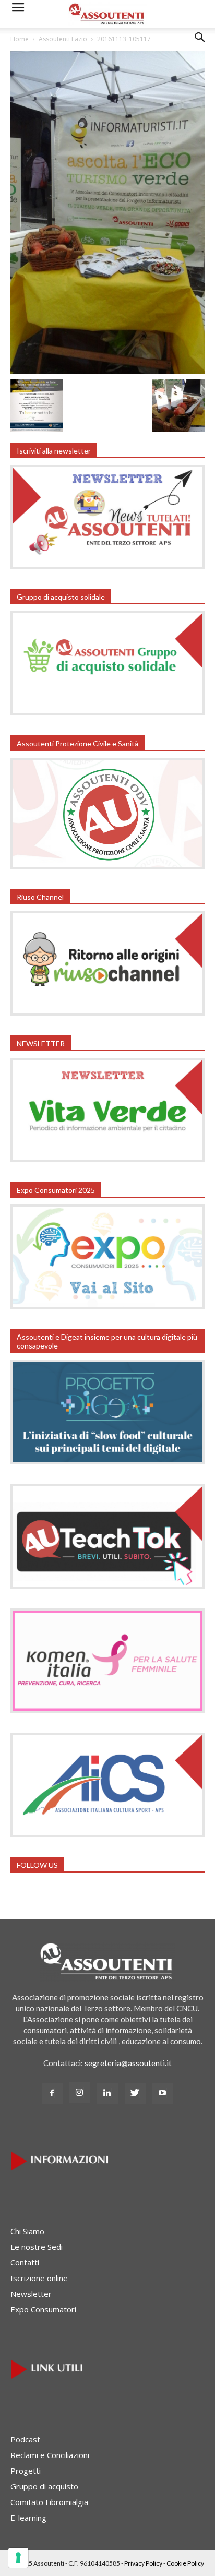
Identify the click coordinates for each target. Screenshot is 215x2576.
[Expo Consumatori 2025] (107, 1306)
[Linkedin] (107, 2093)
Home (20, 39)
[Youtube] (163, 2093)
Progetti (26, 2471)
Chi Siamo (27, 2231)
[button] (200, 45)
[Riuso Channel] (107, 1012)
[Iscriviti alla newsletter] (107, 566)
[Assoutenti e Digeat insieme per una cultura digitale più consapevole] (107, 1461)
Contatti (25, 2262)
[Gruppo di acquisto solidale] (107, 712)
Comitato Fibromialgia (49, 2502)
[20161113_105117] (107, 371)
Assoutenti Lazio (63, 39)
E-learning (28, 2518)
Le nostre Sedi (37, 2247)
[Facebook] (52, 2093)
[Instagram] (80, 2093)
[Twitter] (135, 2093)
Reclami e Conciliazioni (50, 2455)
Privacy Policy (143, 2563)
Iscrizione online (39, 2278)
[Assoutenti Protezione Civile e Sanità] (107, 866)
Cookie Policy (185, 2563)
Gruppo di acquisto (44, 2486)
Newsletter (31, 2294)
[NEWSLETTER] (107, 1159)
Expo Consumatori (43, 2309)
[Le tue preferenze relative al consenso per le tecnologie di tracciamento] (18, 2558)
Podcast (25, 2439)
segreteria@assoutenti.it (128, 2063)
